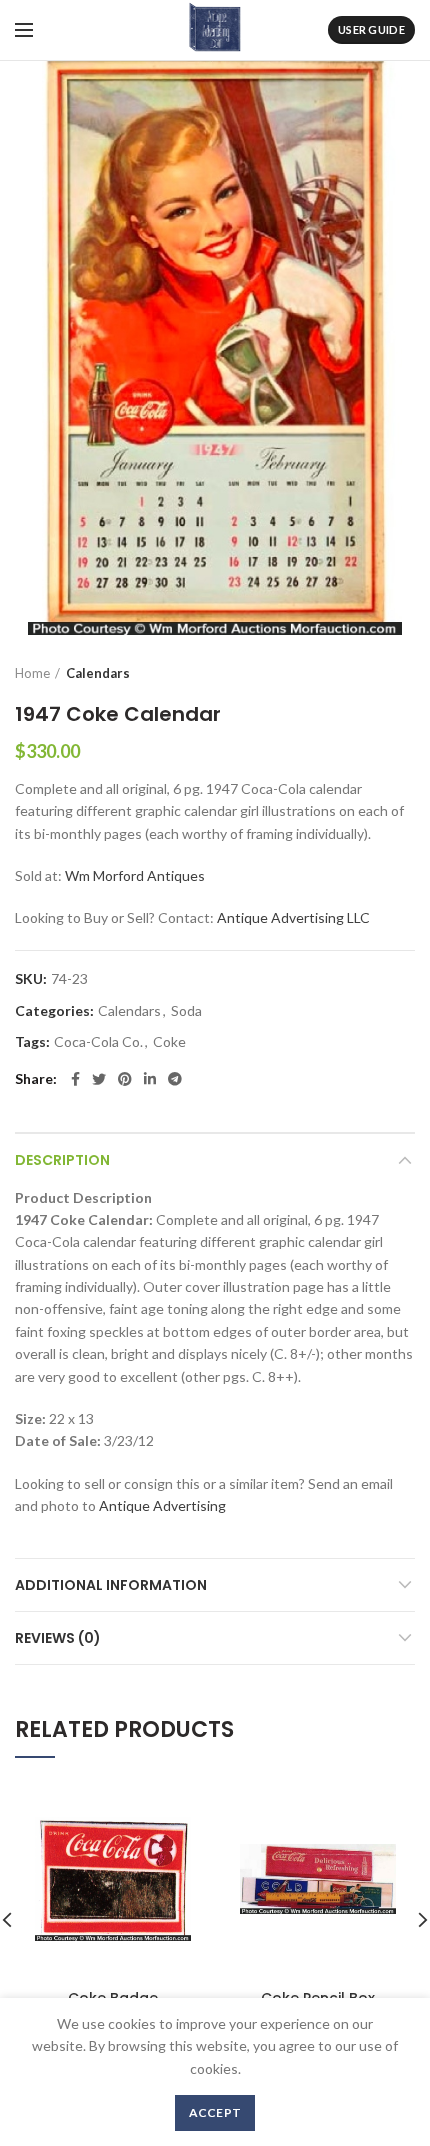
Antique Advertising (162, 1505)
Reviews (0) (58, 1638)
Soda (186, 1011)
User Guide (371, 29)
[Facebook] (75, 1079)
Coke (169, 1042)
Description (62, 1160)
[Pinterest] (125, 1079)
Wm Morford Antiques (135, 875)
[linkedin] (150, 1079)
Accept (215, 2112)
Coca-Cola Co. (98, 1042)
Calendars (98, 673)
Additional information (111, 1585)
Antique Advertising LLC (293, 917)
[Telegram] (175, 1079)
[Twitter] (99, 1079)
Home (32, 673)
